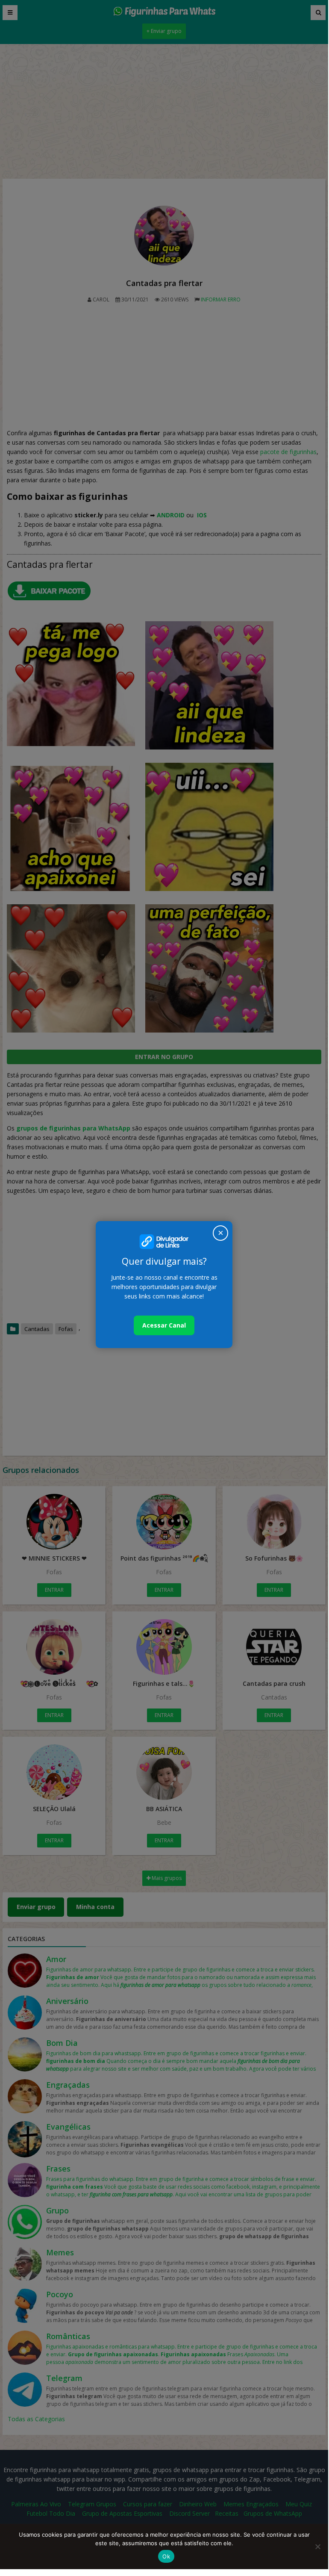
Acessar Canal (164, 1325)
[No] (317, 2546)
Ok (166, 2556)
